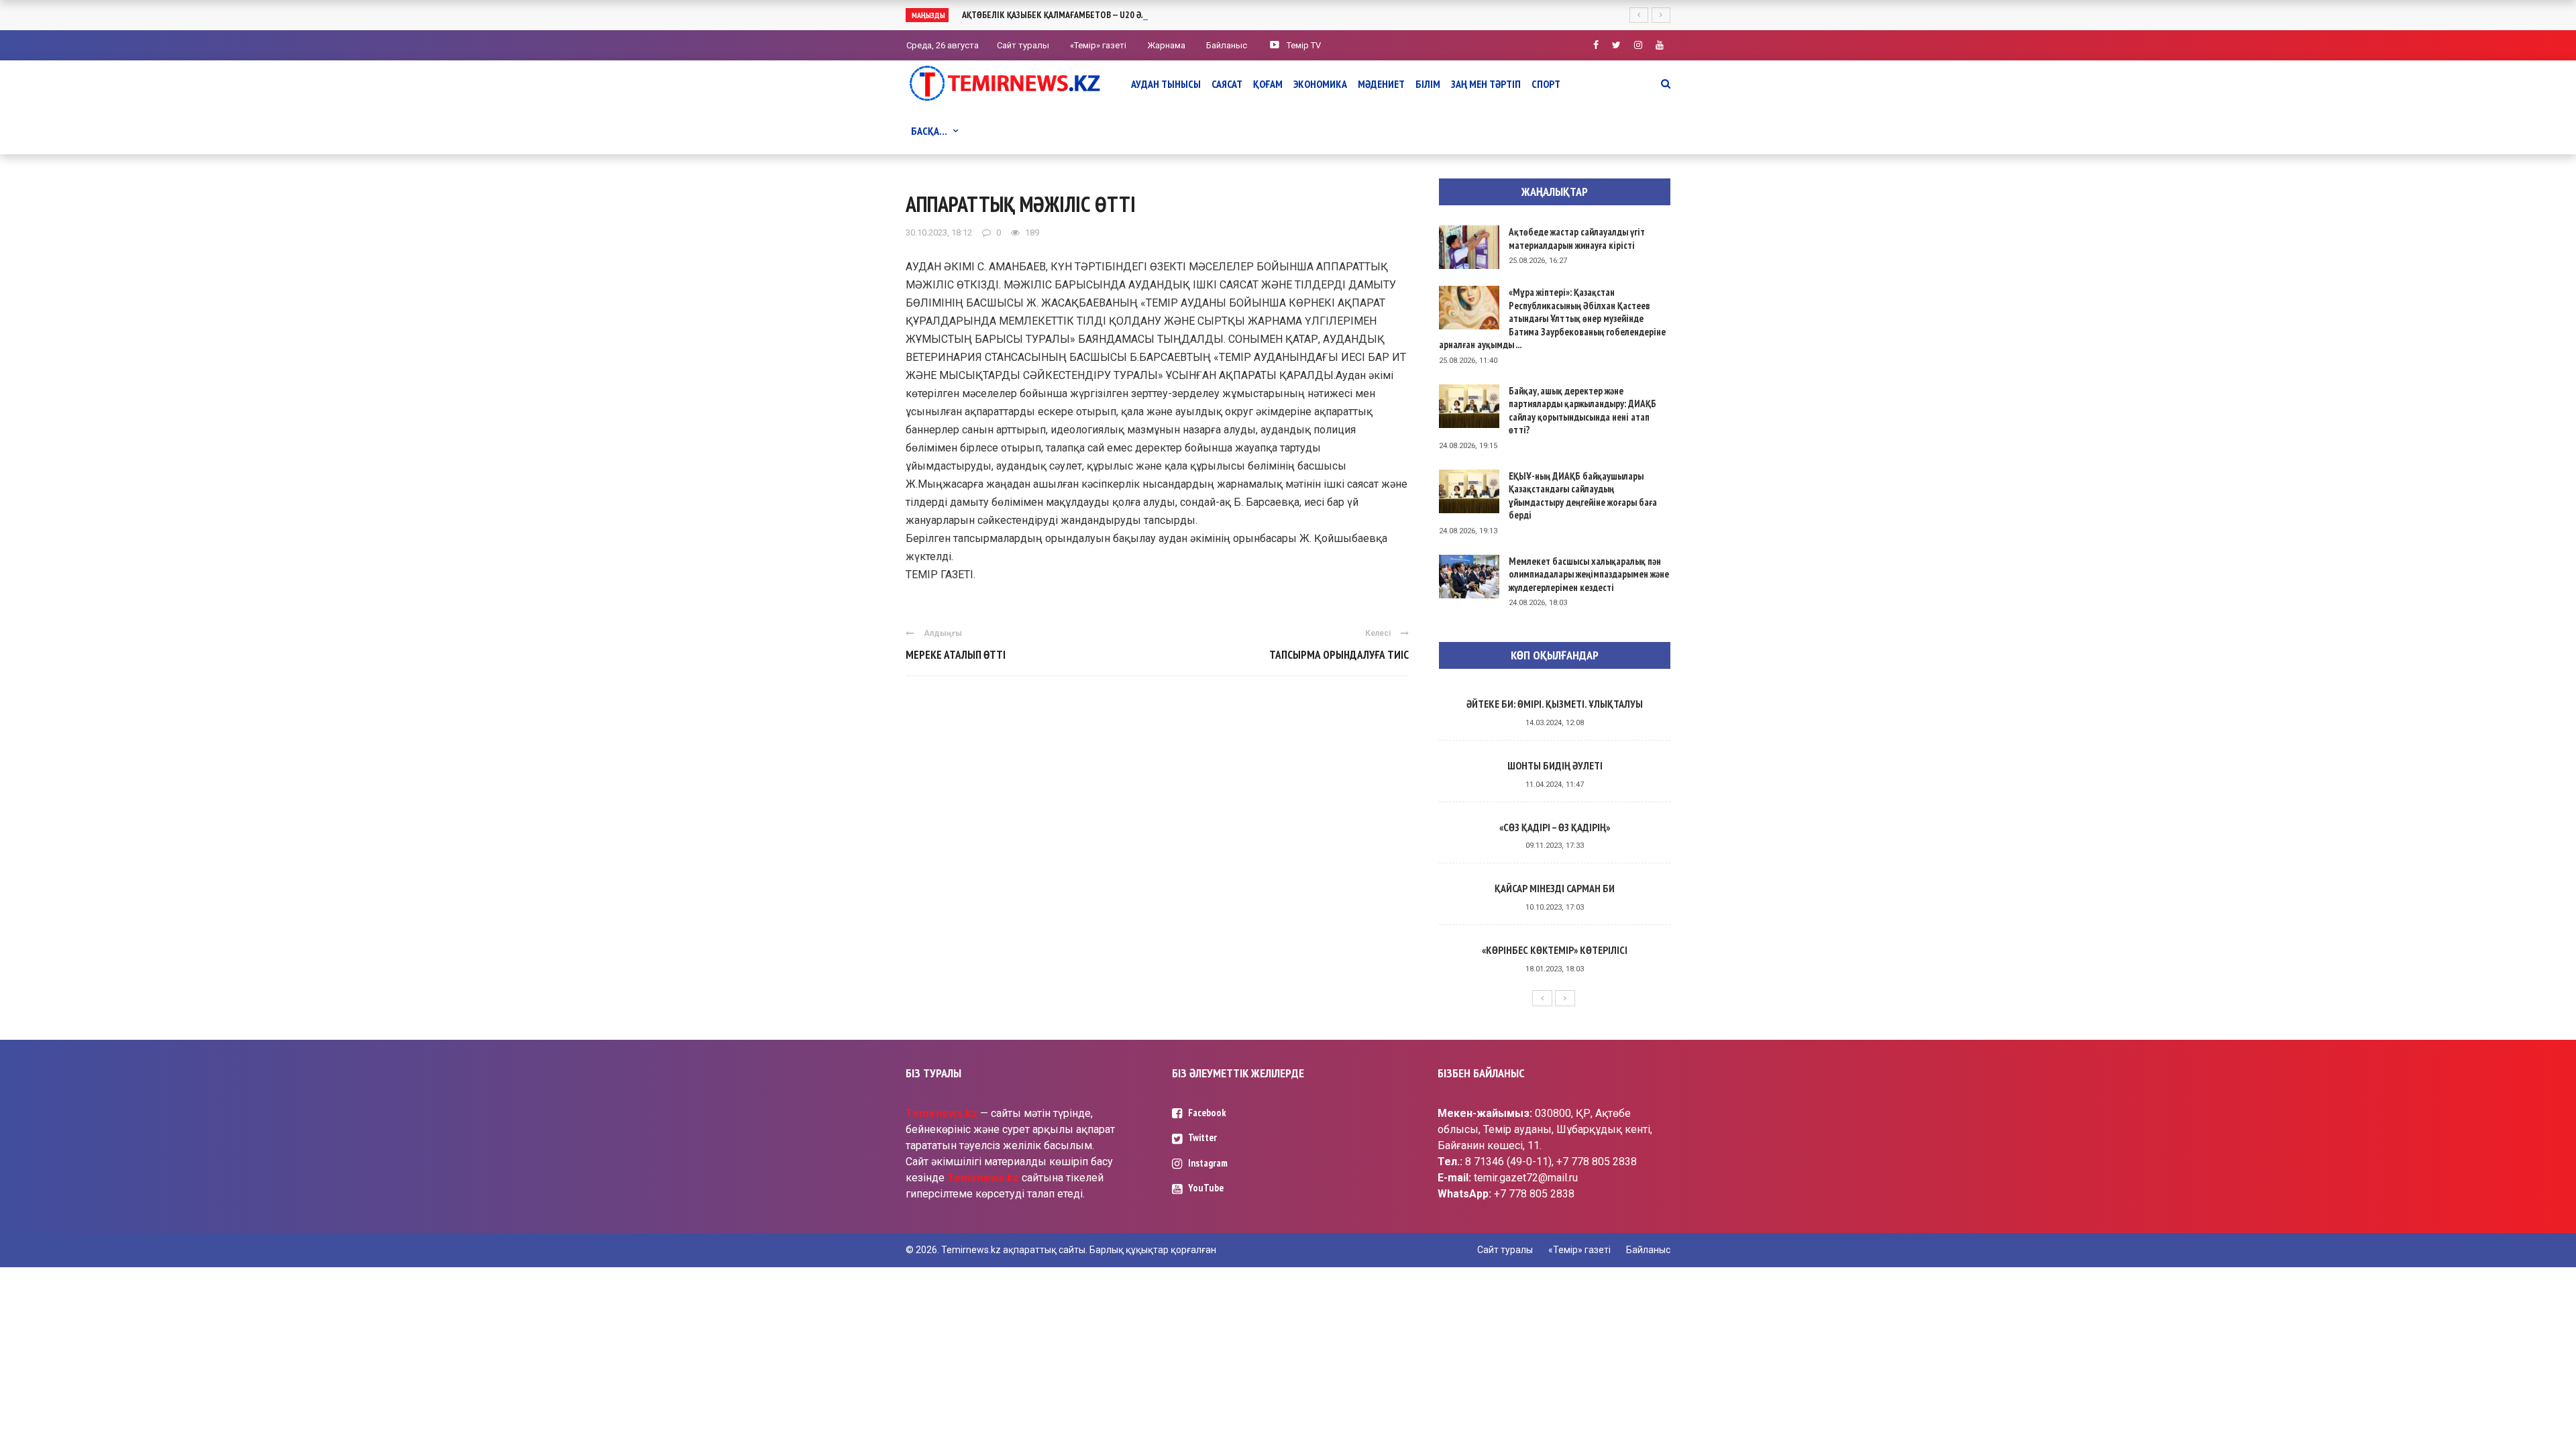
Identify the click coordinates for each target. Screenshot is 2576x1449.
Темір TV (1304, 45)
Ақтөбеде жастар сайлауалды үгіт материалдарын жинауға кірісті (1577, 238)
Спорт (1546, 84)
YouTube (1206, 1188)
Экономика (1320, 84)
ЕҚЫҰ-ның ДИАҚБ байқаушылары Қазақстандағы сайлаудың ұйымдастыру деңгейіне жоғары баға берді (1583, 496)
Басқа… (929, 131)
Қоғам (1268, 84)
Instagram (1208, 1163)
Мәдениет (1381, 84)
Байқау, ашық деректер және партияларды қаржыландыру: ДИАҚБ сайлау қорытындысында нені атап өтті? (1582, 411)
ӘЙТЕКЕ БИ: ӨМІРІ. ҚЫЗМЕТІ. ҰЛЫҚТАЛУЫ (1555, 704)
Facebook (1207, 1113)
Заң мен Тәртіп (1486, 84)
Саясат (1227, 84)
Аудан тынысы (1166, 84)
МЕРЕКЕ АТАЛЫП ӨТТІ (956, 655)
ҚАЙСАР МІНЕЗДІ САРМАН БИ (1555, 888)
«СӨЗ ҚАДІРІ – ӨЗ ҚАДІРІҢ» (1555, 827)
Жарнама (1166, 45)
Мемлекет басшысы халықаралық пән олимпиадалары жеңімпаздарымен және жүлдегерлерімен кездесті (1589, 574)
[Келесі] (1565, 998)
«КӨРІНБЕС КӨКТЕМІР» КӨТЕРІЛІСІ (1555, 950)
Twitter (1202, 1137)
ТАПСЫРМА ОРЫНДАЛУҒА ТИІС (1339, 655)
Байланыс (1227, 45)
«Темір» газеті (1098, 45)
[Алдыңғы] (1542, 998)
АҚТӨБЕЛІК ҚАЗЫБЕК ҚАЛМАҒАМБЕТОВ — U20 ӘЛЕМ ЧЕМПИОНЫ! (1085, 15)
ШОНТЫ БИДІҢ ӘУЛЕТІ (1555, 765)
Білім (1428, 84)
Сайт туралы (1023, 45)
